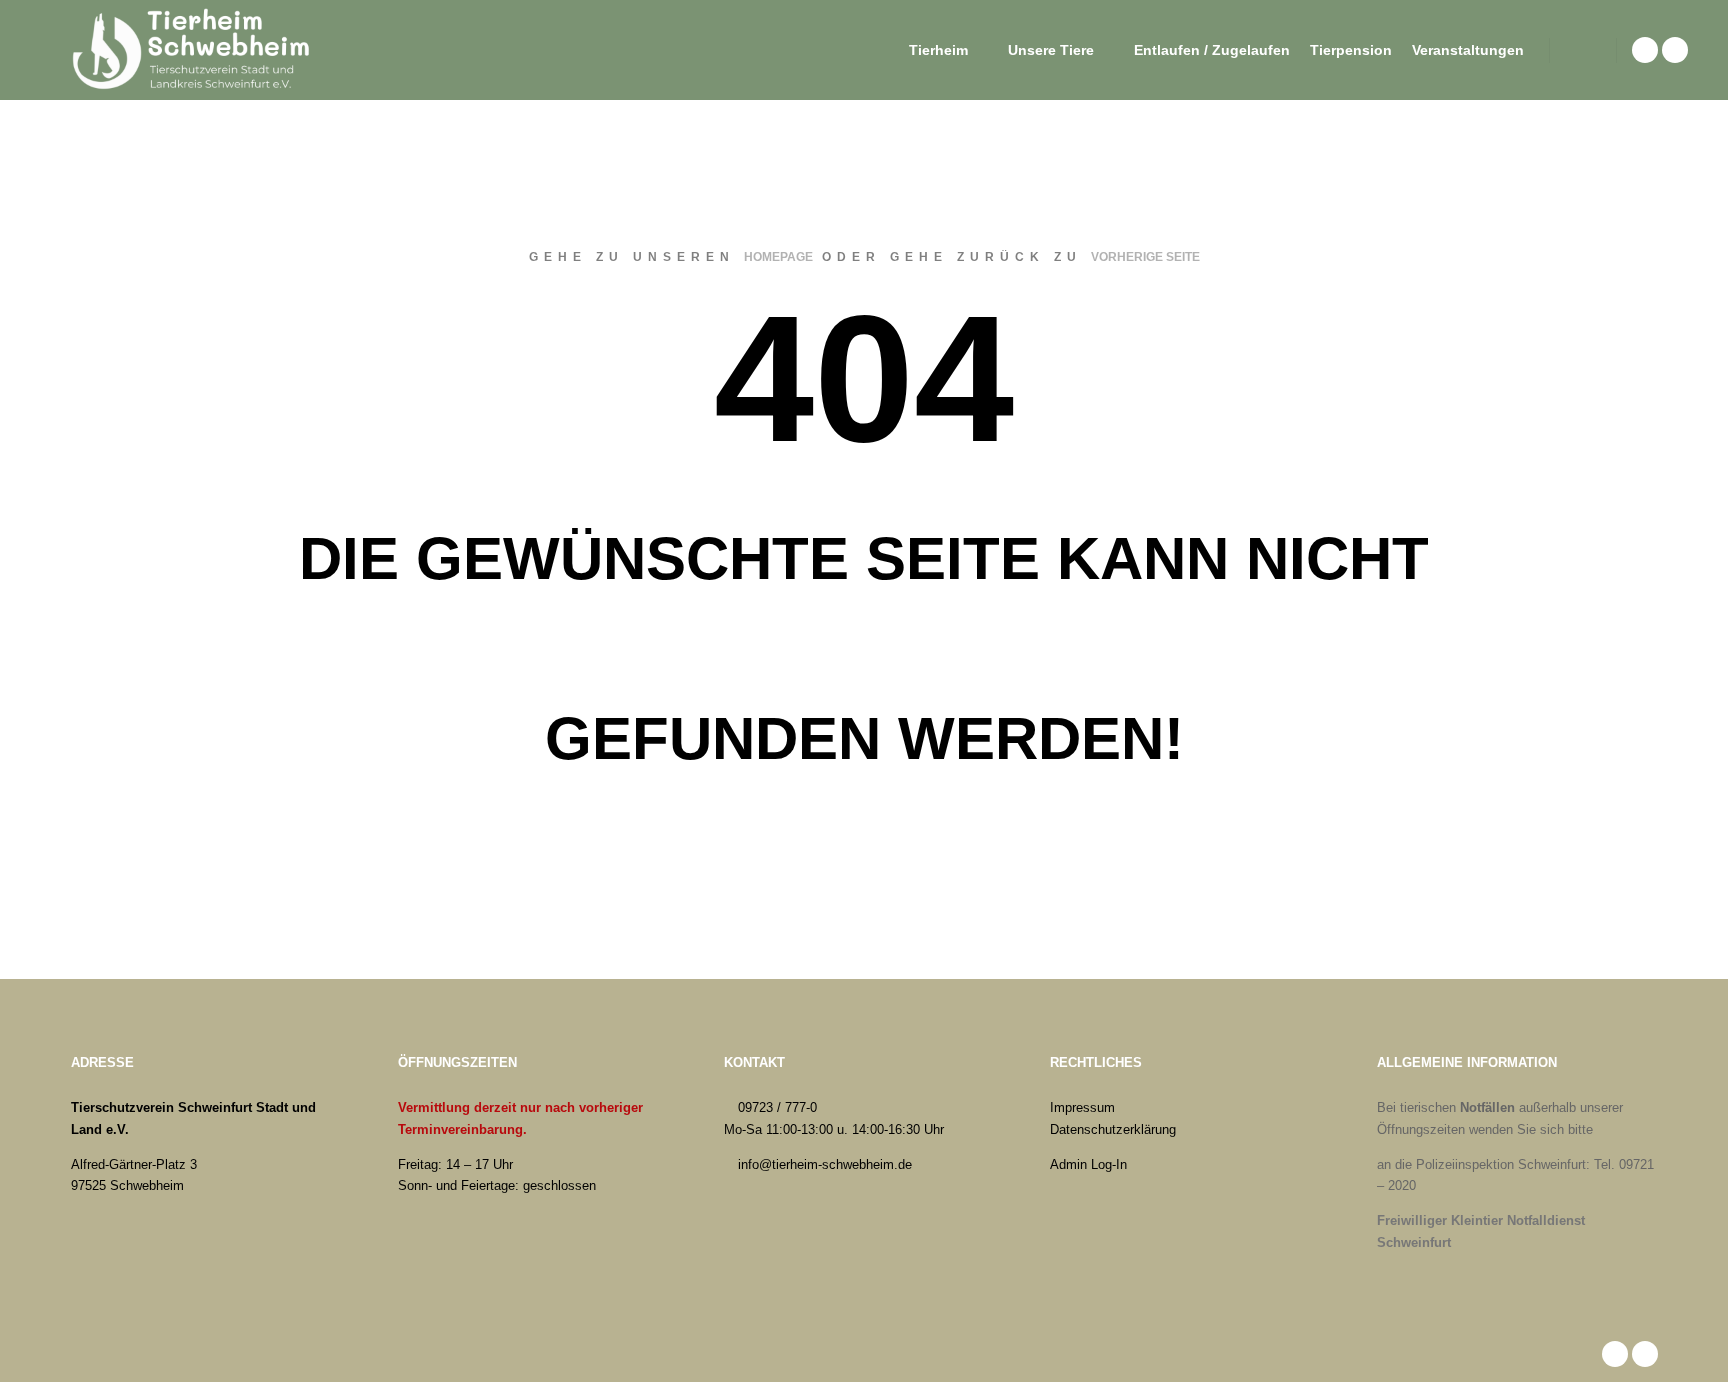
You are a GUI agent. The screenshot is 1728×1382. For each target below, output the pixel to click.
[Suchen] (1583, 50)
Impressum (1082, 1107)
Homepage (778, 257)
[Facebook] (1645, 50)
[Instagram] (1675, 50)
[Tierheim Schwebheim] (195, 50)
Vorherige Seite (1145, 257)
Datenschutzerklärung (1113, 1129)
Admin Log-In (1088, 1164)
